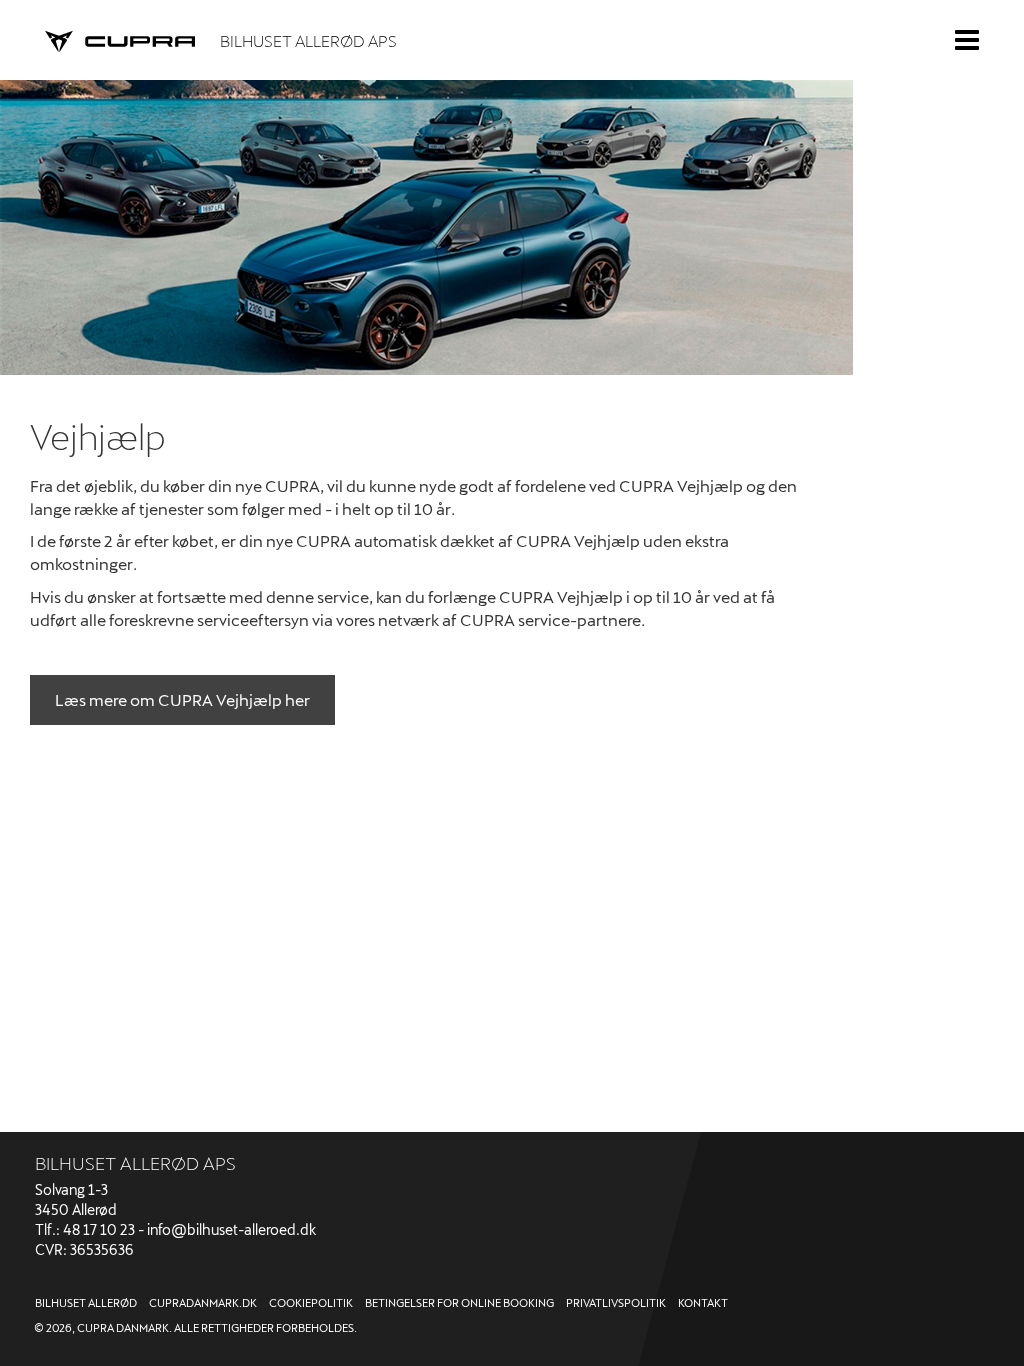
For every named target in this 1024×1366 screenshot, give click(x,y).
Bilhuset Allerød (86, 1302)
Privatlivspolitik (616, 1302)
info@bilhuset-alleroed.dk (231, 1229)
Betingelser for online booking (459, 1302)
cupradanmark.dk (203, 1302)
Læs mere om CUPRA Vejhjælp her (182, 699)
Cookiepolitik (311, 1302)
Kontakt (703, 1302)
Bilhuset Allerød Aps (308, 40)
